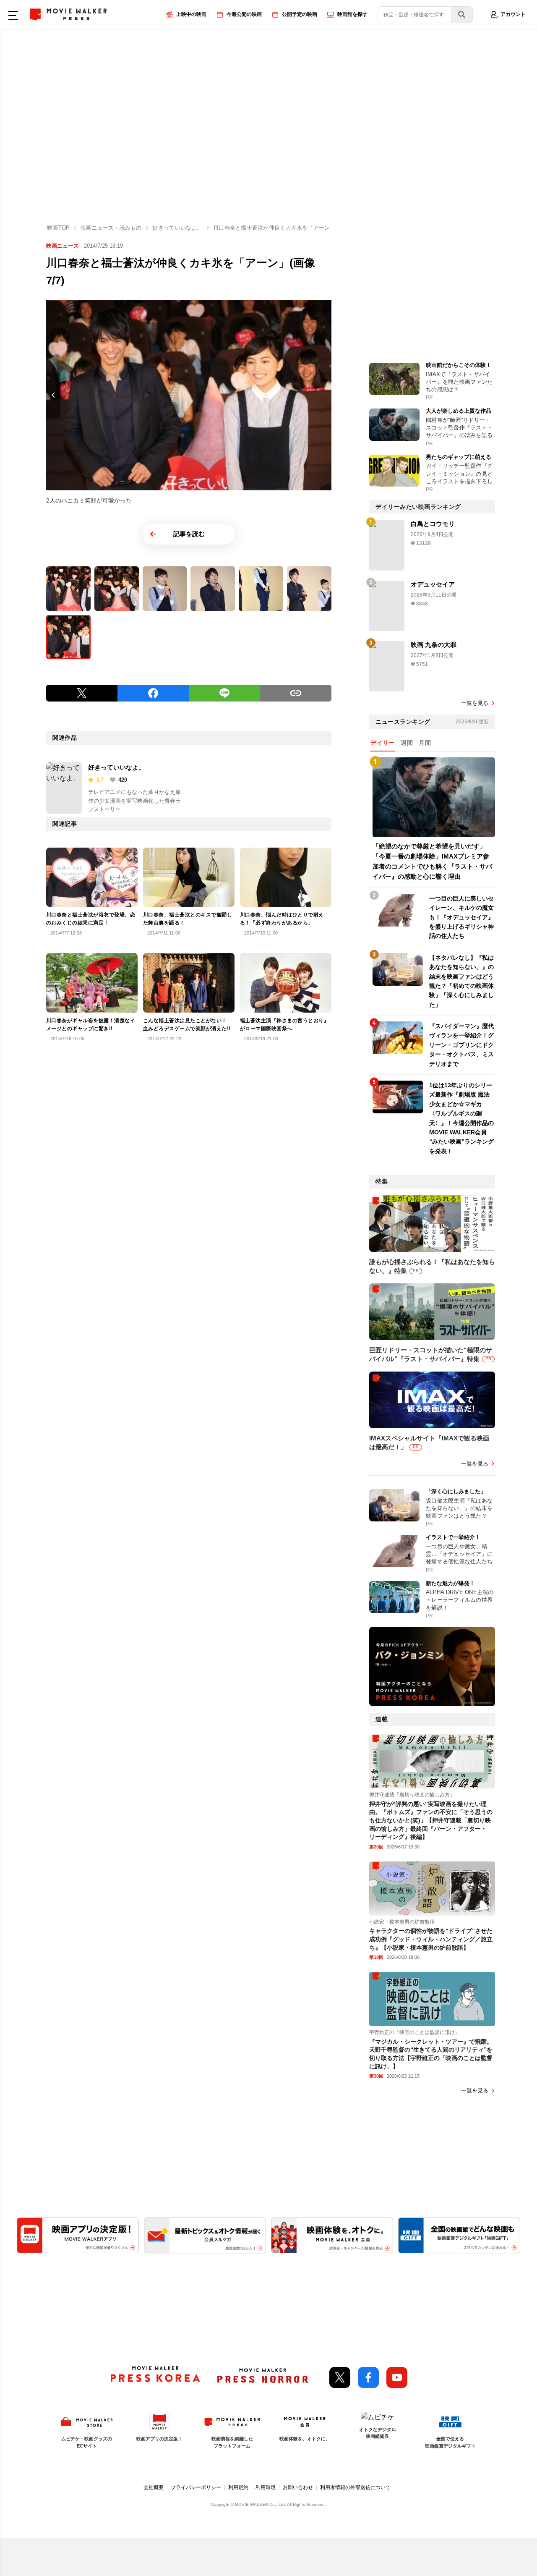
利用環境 (266, 2487)
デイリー (383, 743)
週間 (407, 743)
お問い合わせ (298, 2487)
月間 (425, 743)
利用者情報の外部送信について (355, 2487)
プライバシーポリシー (196, 2487)
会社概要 (154, 2487)
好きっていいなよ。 (116, 767)
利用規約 (238, 2487)
